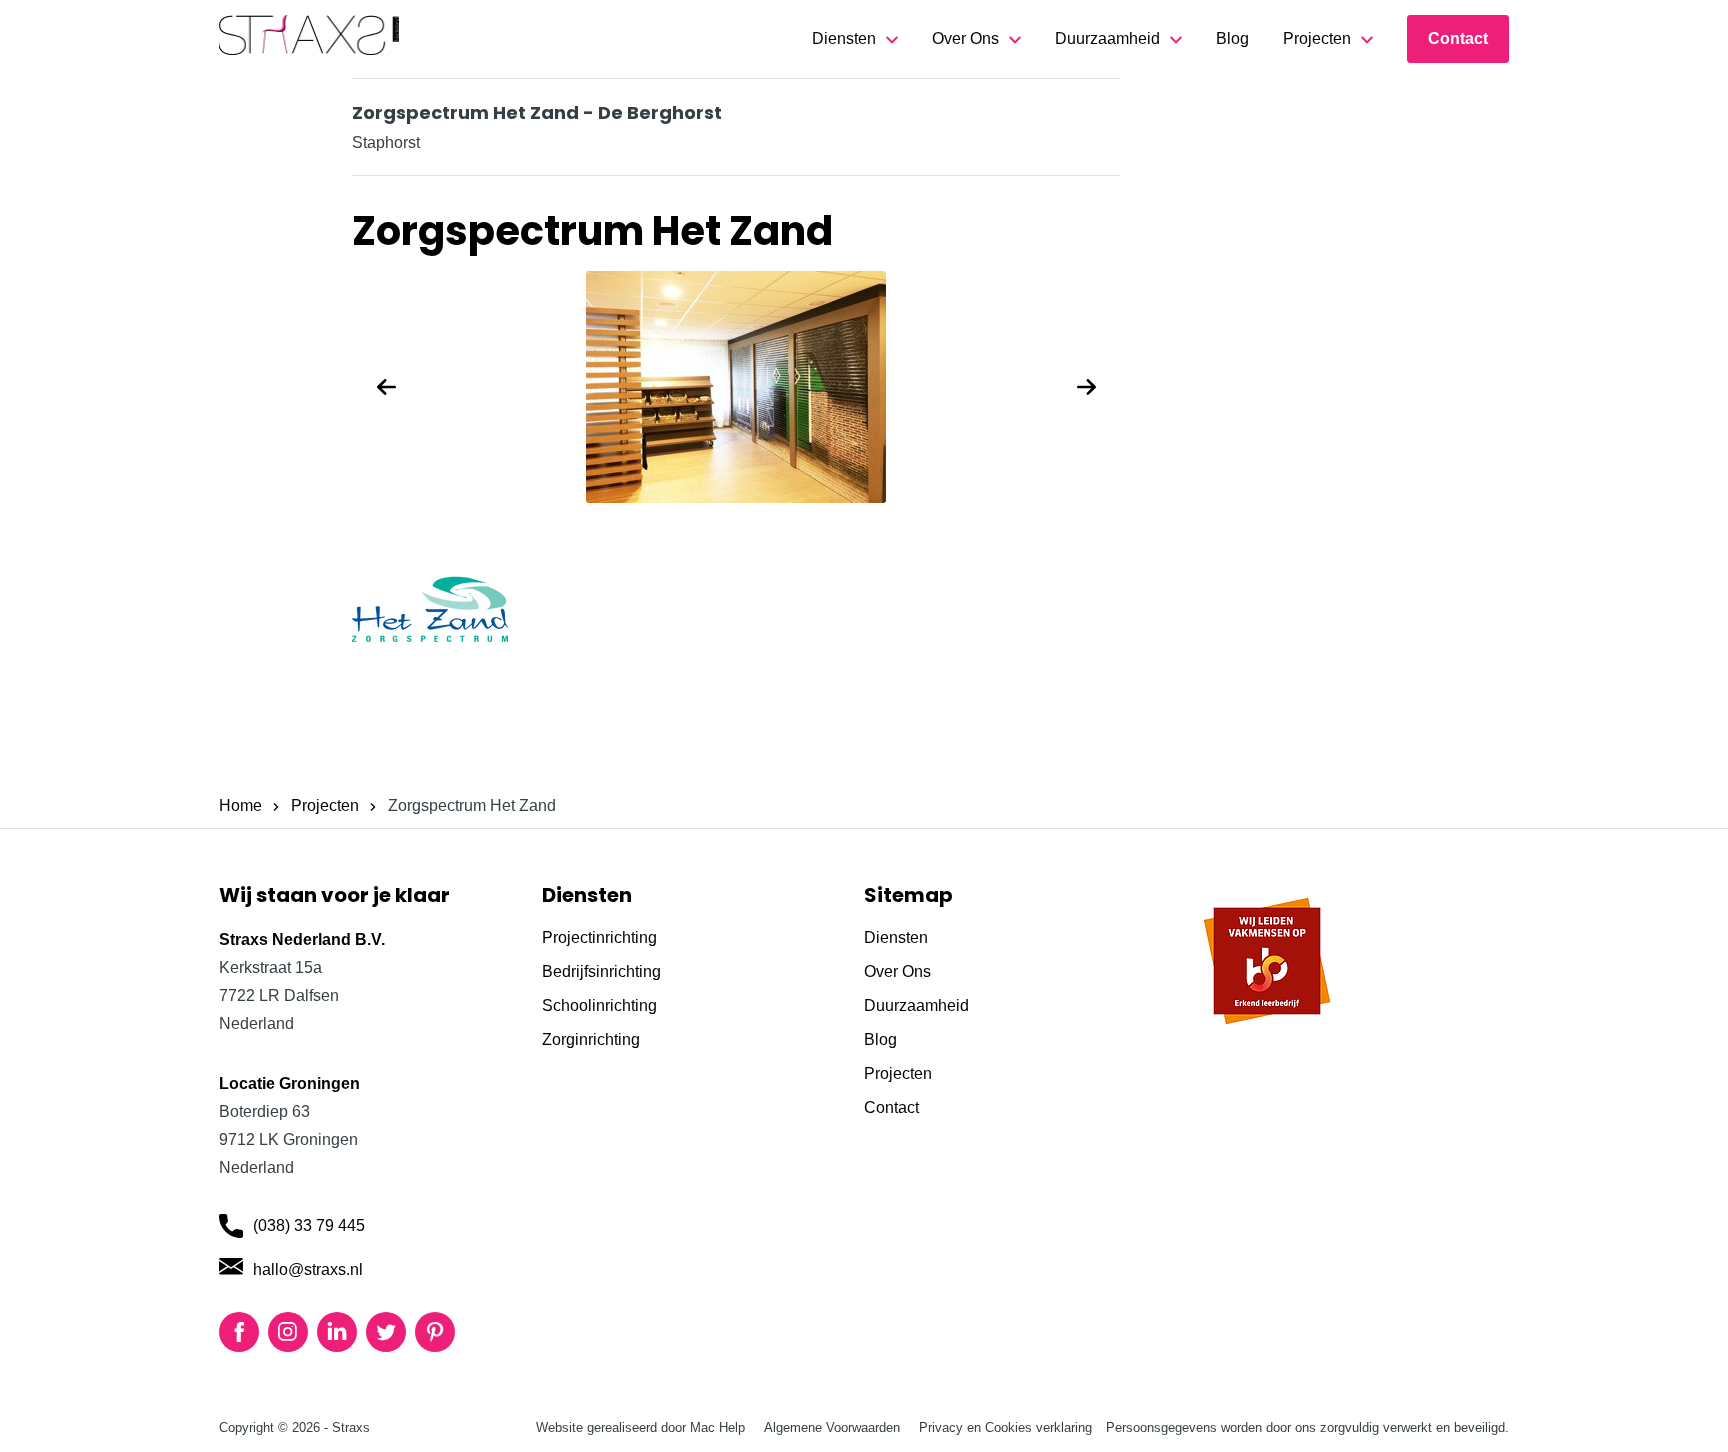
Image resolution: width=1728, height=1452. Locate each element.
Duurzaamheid (1107, 38)
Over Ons (965, 38)
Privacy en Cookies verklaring (1005, 1427)
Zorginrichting (591, 1039)
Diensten (844, 38)
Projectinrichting (599, 937)
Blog (1232, 38)
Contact (1458, 38)
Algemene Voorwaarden (832, 1427)
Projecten (1317, 38)
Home (240, 805)
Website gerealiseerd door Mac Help (640, 1427)
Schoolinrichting (599, 1005)
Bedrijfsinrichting (601, 971)
